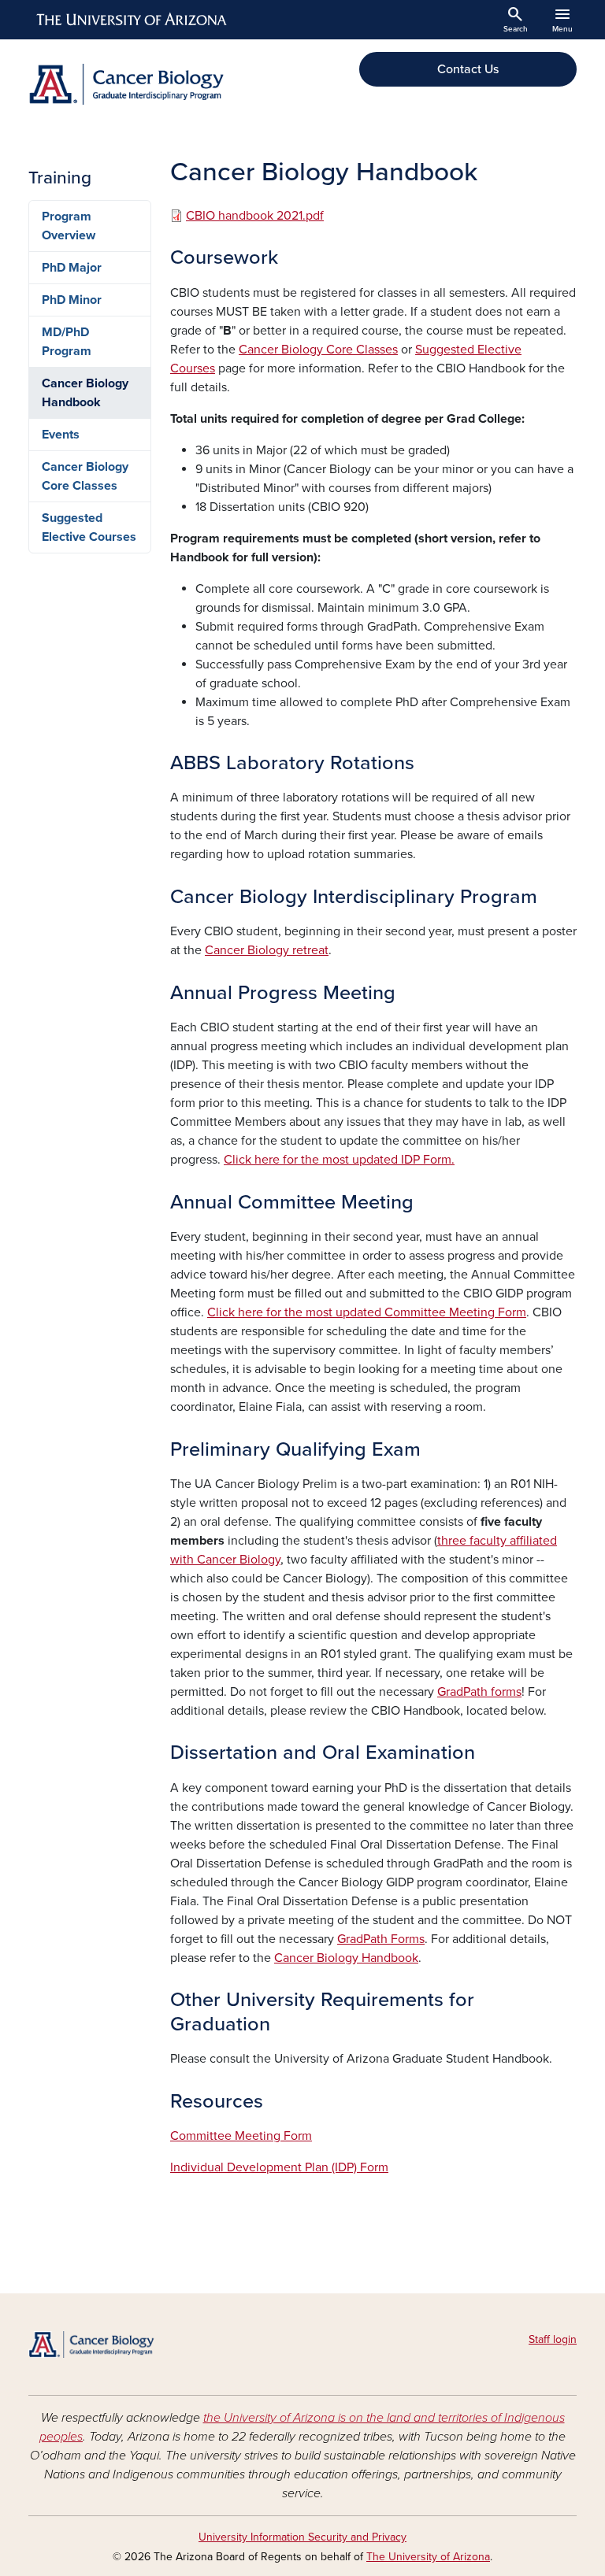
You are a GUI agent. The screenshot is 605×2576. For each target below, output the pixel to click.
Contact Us (468, 69)
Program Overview (69, 226)
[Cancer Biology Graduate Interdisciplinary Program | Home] (161, 84)
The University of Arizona (428, 2557)
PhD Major (72, 268)
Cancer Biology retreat (267, 950)
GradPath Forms (381, 1939)
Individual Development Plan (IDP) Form (279, 2167)
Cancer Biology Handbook (346, 1958)
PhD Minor (72, 300)
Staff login (553, 2339)
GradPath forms (479, 1692)
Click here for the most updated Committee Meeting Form (367, 1312)
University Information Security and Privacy (302, 2537)
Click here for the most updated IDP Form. (339, 1160)
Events (61, 435)
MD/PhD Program (67, 342)
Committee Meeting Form (241, 2136)
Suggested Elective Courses (89, 527)
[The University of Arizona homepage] (132, 20)
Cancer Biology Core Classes (318, 350)
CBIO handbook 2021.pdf (255, 216)
